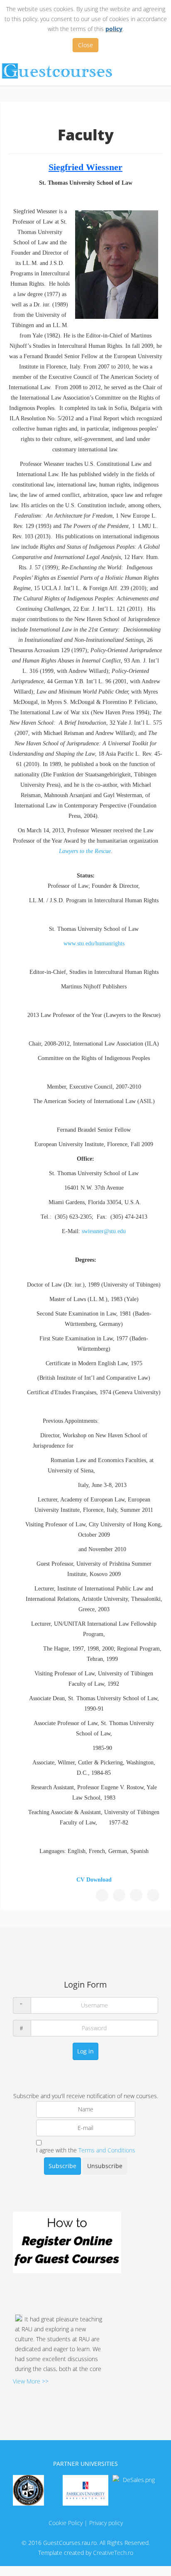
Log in (85, 2051)
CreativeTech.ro (113, 2553)
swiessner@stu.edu (104, 1231)
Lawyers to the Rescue (85, 851)
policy (114, 29)
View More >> (31, 2381)
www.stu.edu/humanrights (94, 943)
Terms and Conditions (107, 2150)
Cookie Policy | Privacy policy (86, 2523)
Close (85, 45)
